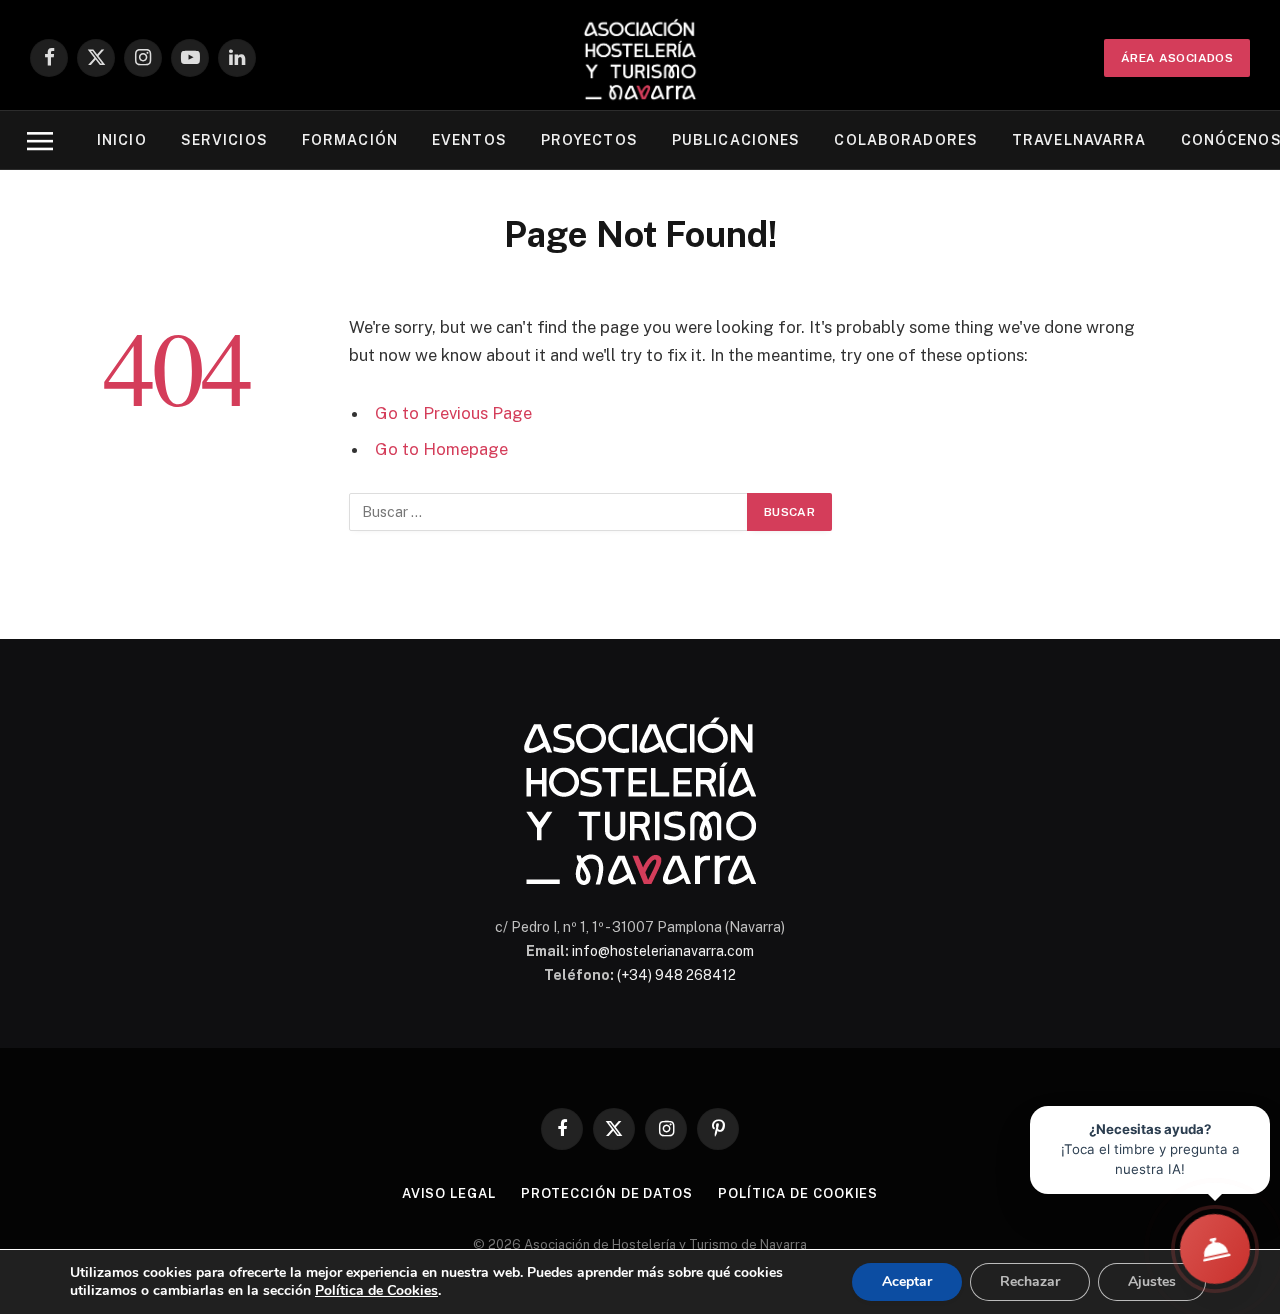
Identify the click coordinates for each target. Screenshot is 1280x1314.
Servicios (224, 140)
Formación (350, 140)
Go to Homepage (441, 449)
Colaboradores (906, 140)
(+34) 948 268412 (676, 975)
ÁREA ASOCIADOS (1177, 58)
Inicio (122, 140)
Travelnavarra (1079, 140)
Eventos (469, 140)
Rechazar (1030, 1281)
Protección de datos (607, 1193)
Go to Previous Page (453, 413)
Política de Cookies (376, 1290)
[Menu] (40, 140)
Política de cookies (798, 1193)
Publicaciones (736, 140)
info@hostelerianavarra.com (663, 951)
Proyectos (589, 140)
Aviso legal (449, 1193)
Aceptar (907, 1281)
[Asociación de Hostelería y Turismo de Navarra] (640, 57)
